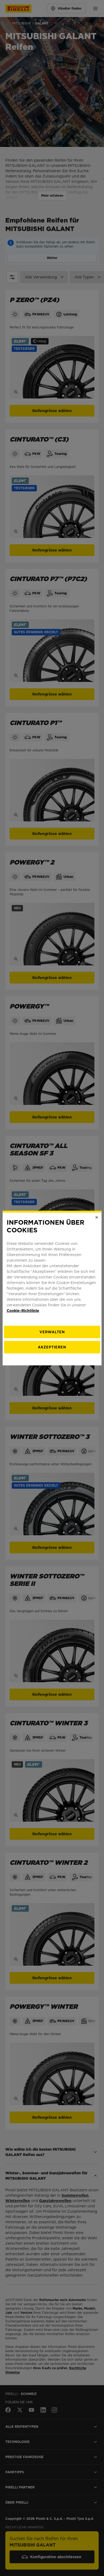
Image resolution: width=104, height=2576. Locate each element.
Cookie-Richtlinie (23, 1310)
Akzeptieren (52, 1347)
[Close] (97, 1217)
